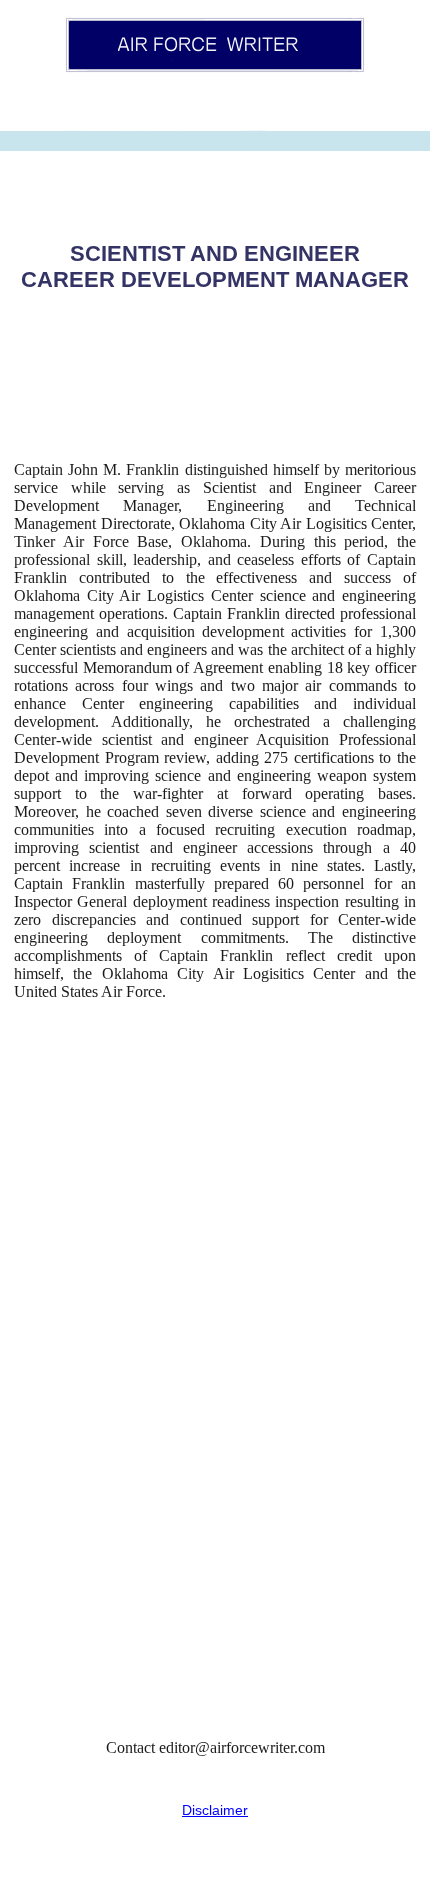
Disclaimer (215, 1810)
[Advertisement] (215, 1370)
